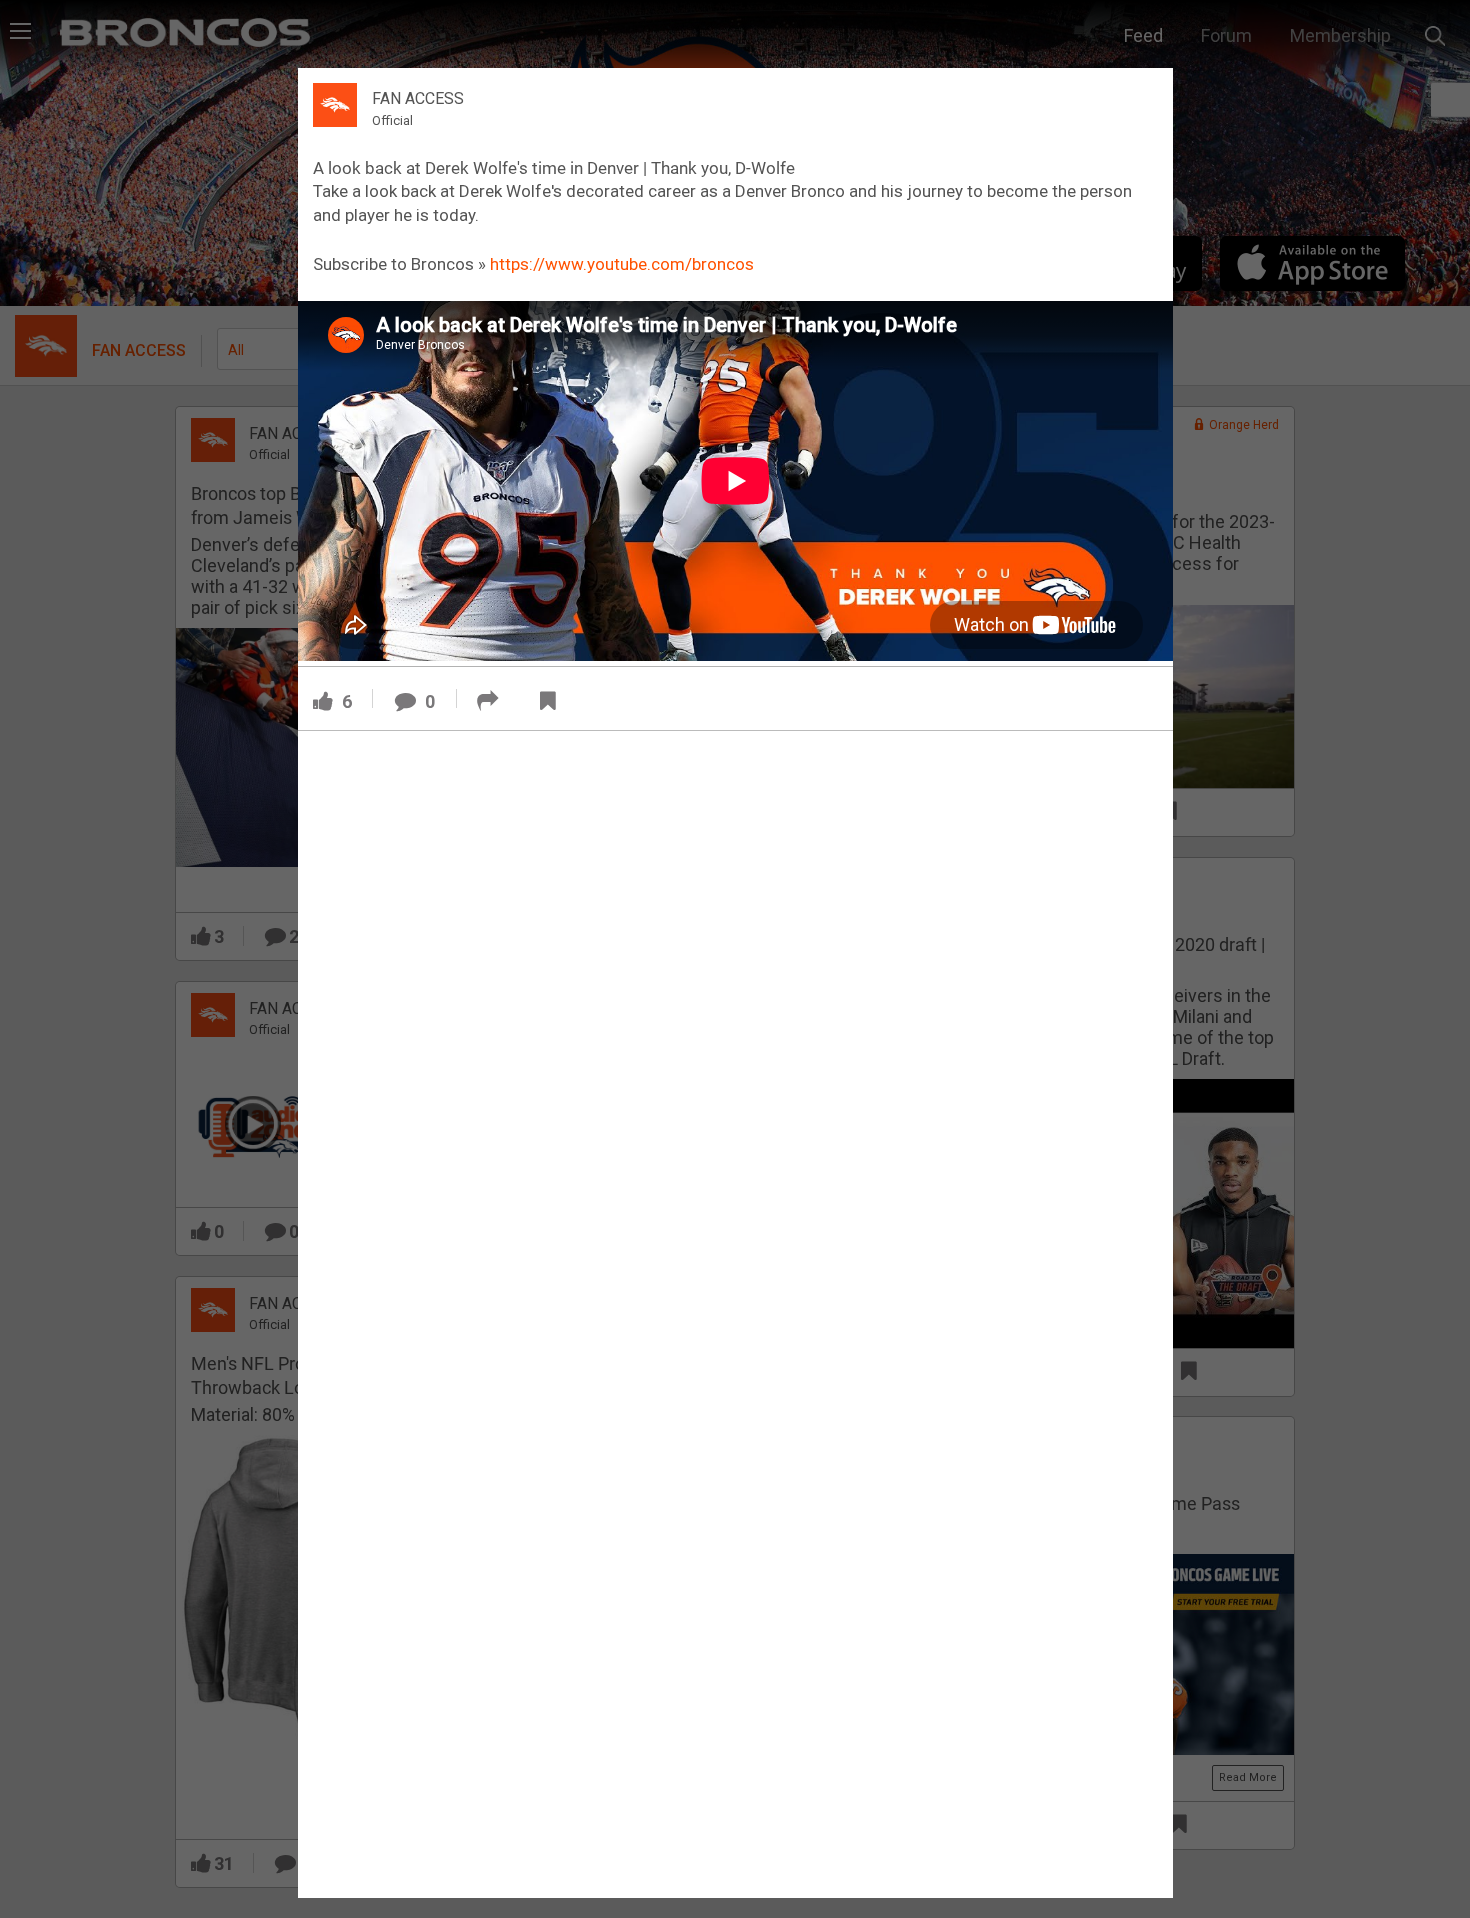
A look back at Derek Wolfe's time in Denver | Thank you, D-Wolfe (554, 168)
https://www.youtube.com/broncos (622, 264)
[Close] (1146, 94)
